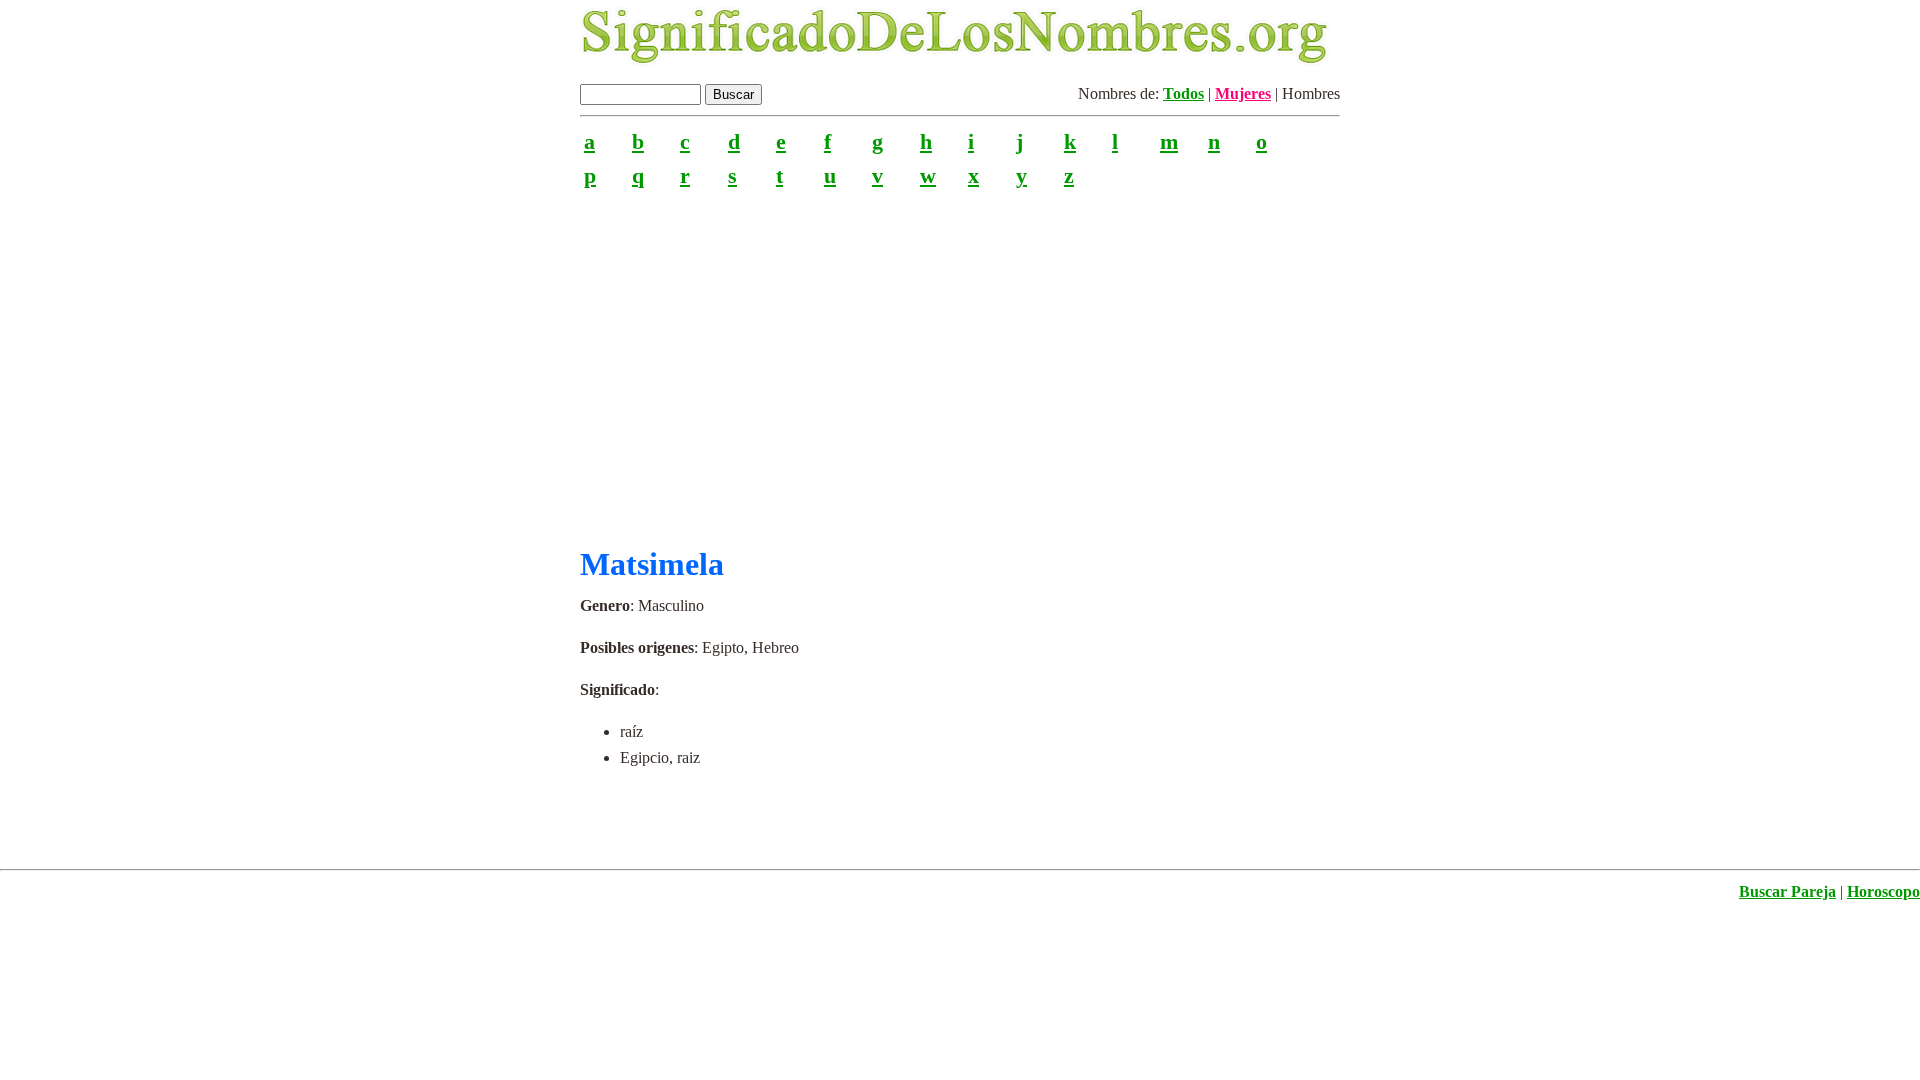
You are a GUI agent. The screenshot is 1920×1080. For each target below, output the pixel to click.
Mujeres (1243, 93)
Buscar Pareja (1787, 891)
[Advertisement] (960, 359)
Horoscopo (1883, 891)
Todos (1183, 93)
